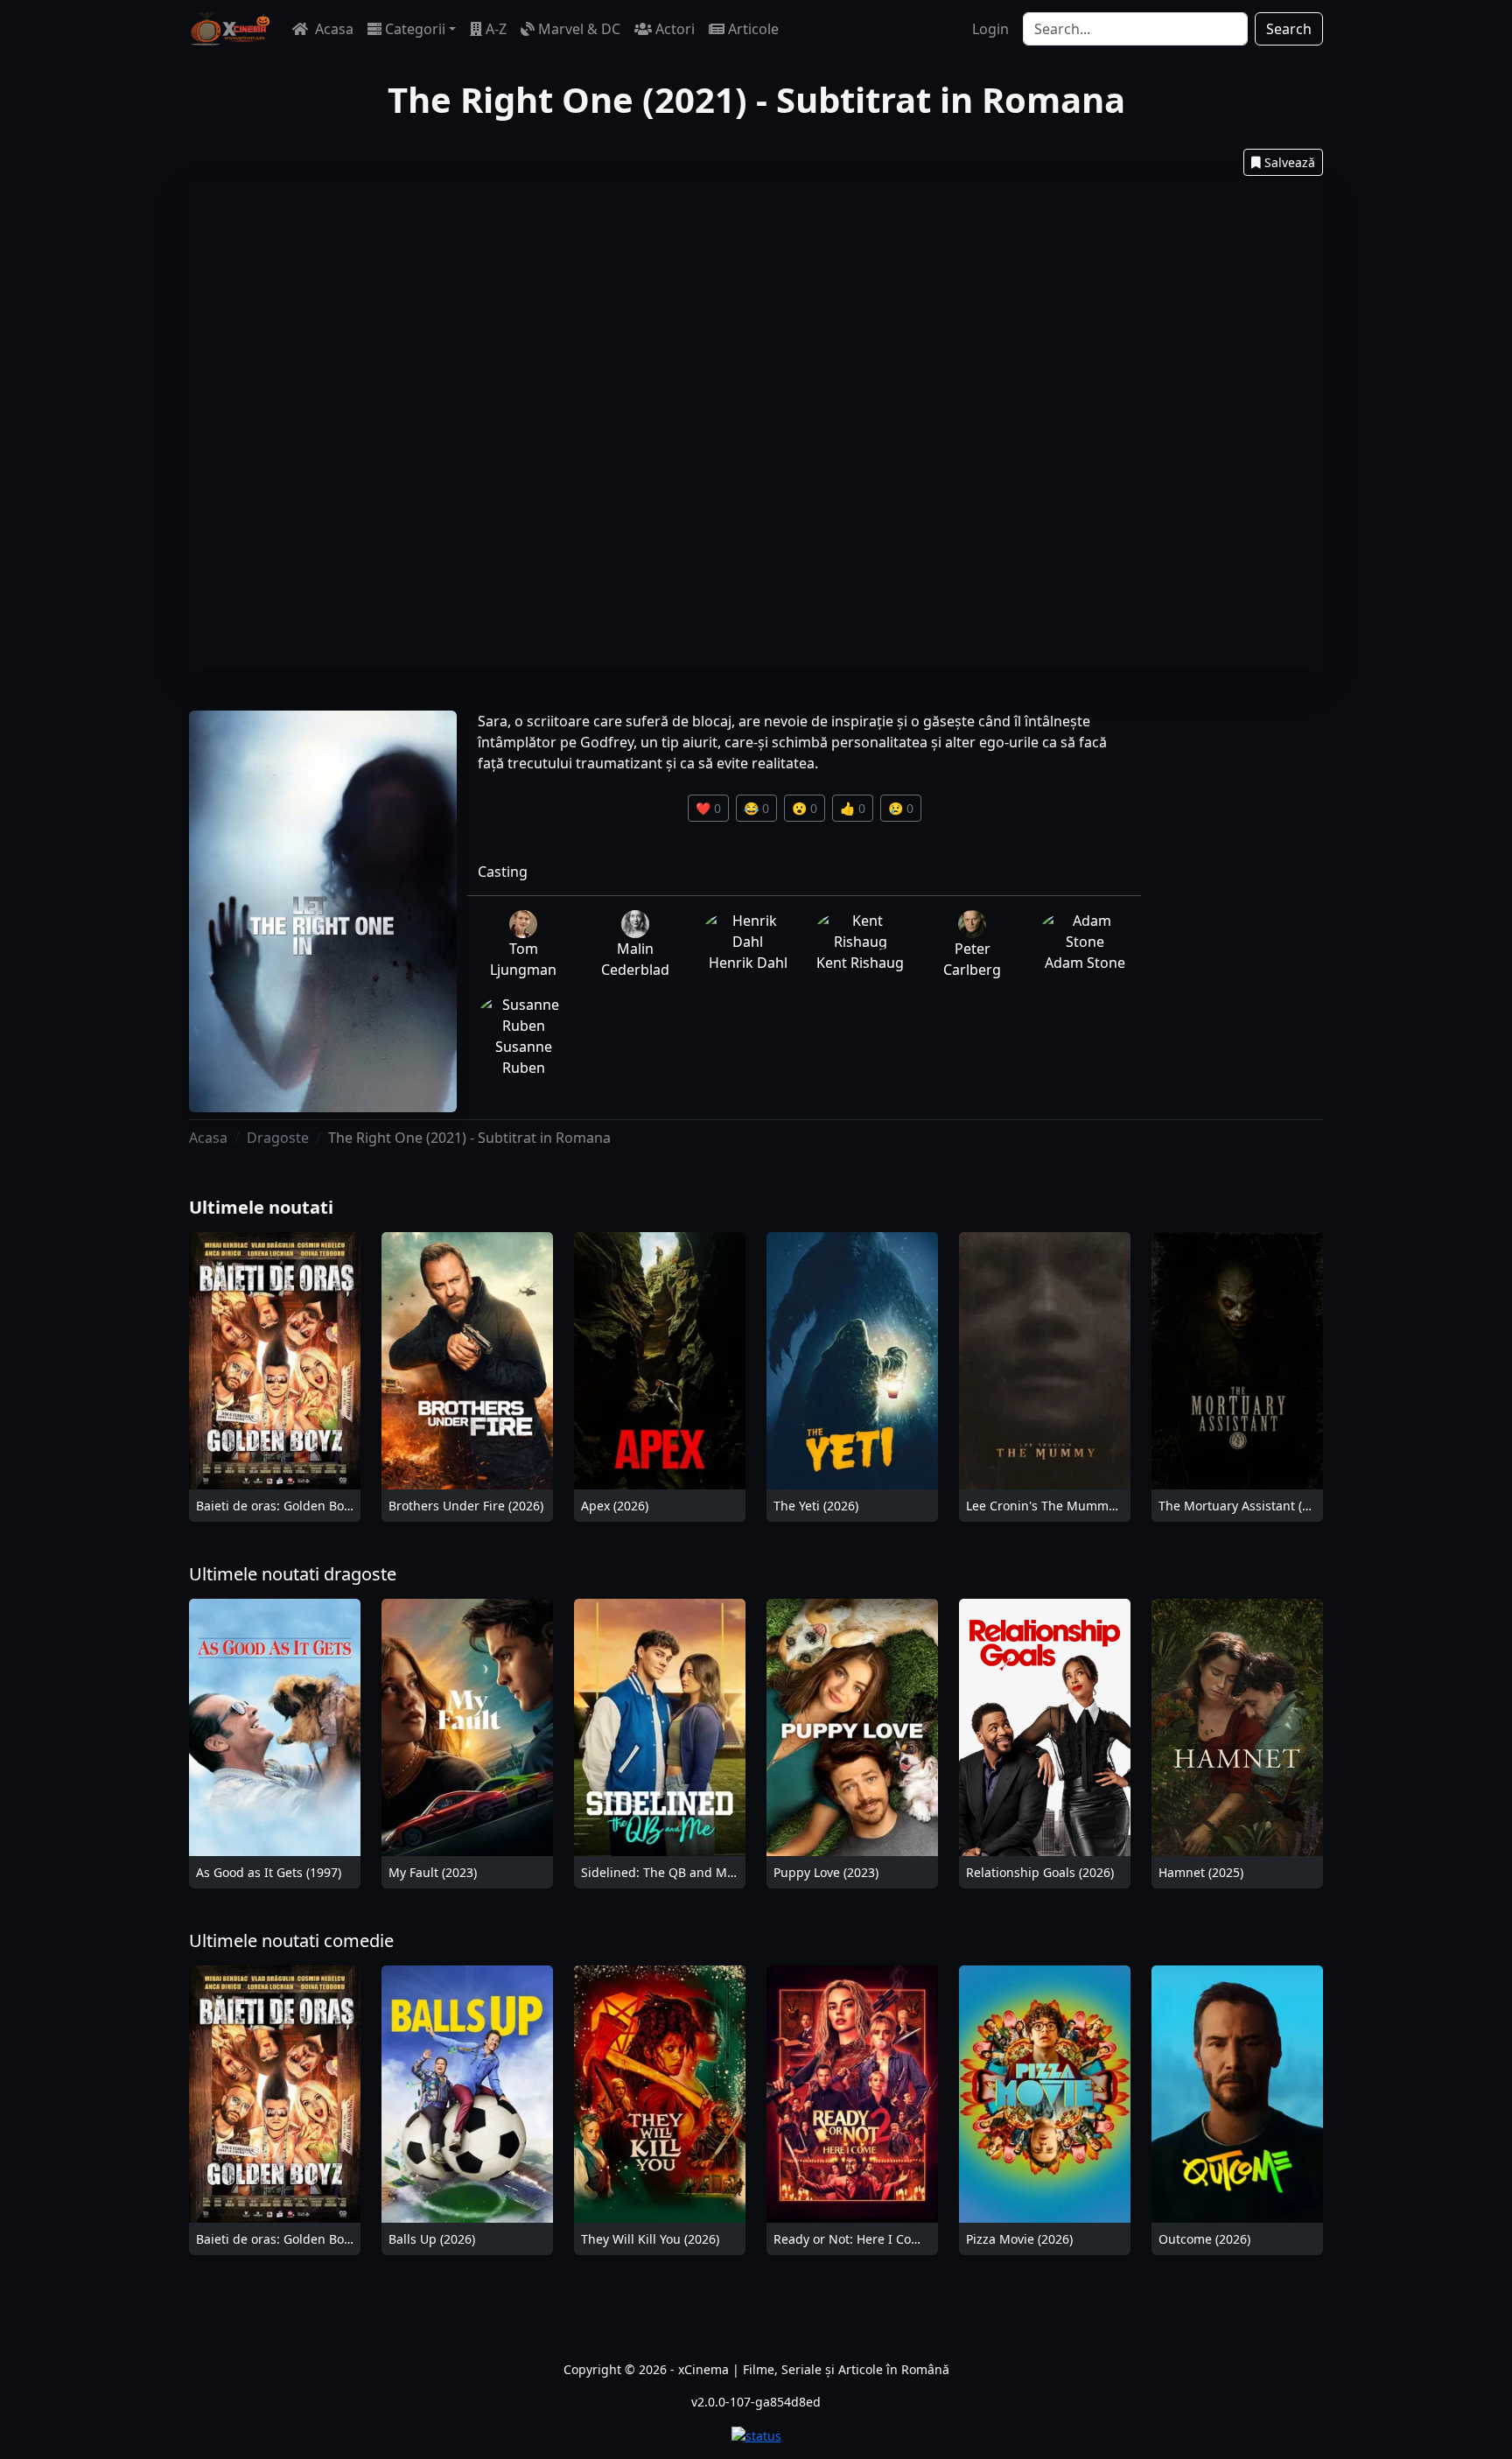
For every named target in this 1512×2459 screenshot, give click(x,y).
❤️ (708, 808)
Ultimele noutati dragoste (293, 1574)
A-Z (496, 29)
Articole (753, 29)
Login (990, 29)
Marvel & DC (579, 29)
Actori (675, 29)
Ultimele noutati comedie (291, 1941)
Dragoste (278, 1138)
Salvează (1290, 162)
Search (1289, 29)
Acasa (332, 29)
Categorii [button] (415, 29)
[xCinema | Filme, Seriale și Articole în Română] (230, 29)
